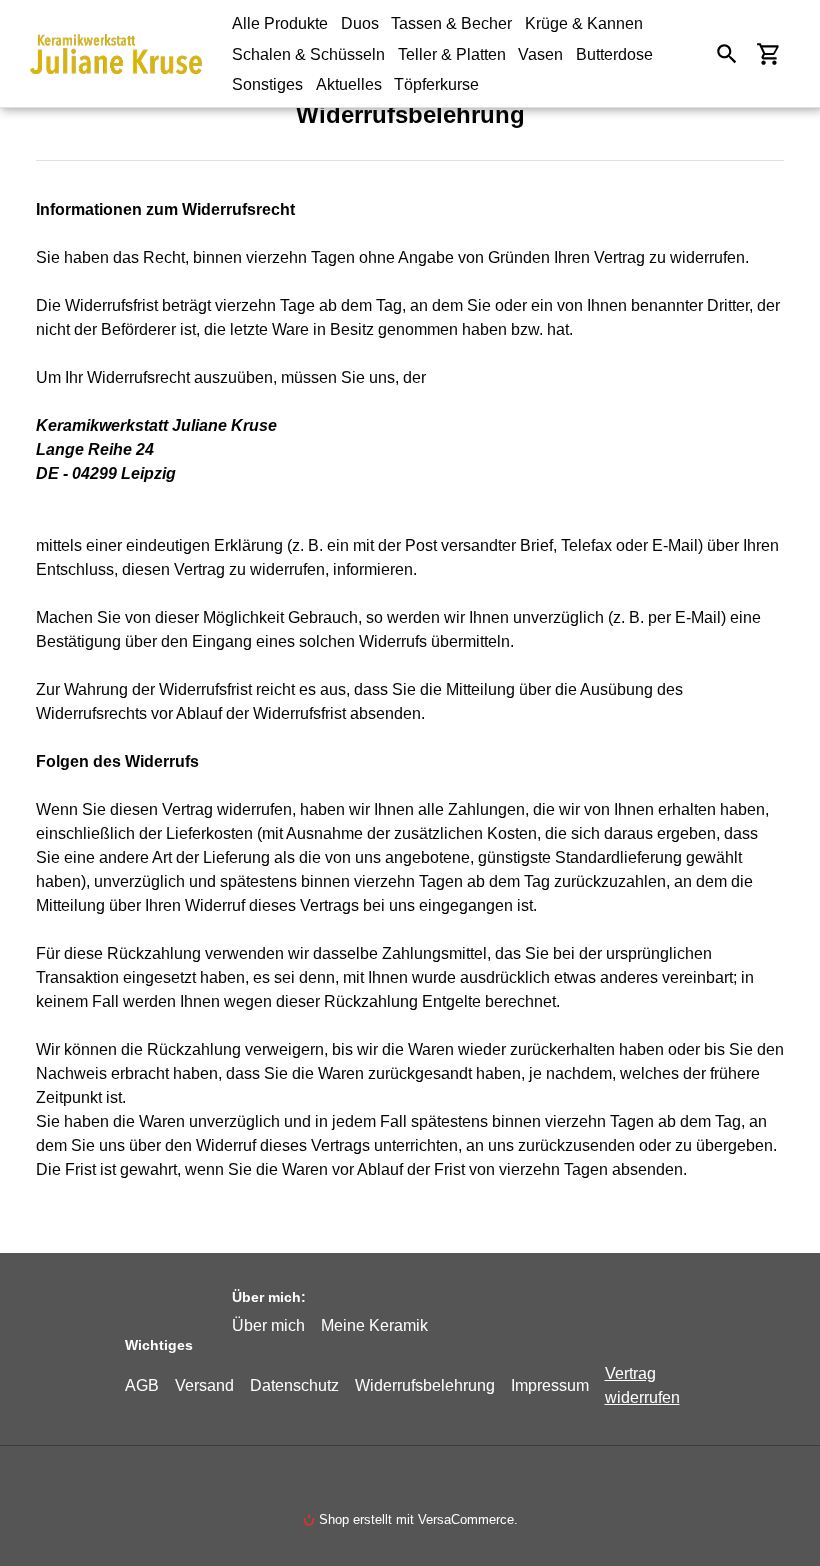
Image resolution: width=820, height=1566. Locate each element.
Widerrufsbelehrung (425, 1385)
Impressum (550, 1385)
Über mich (268, 1325)
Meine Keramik (374, 1325)
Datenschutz (294, 1385)
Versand (204, 1385)
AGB (142, 1385)
